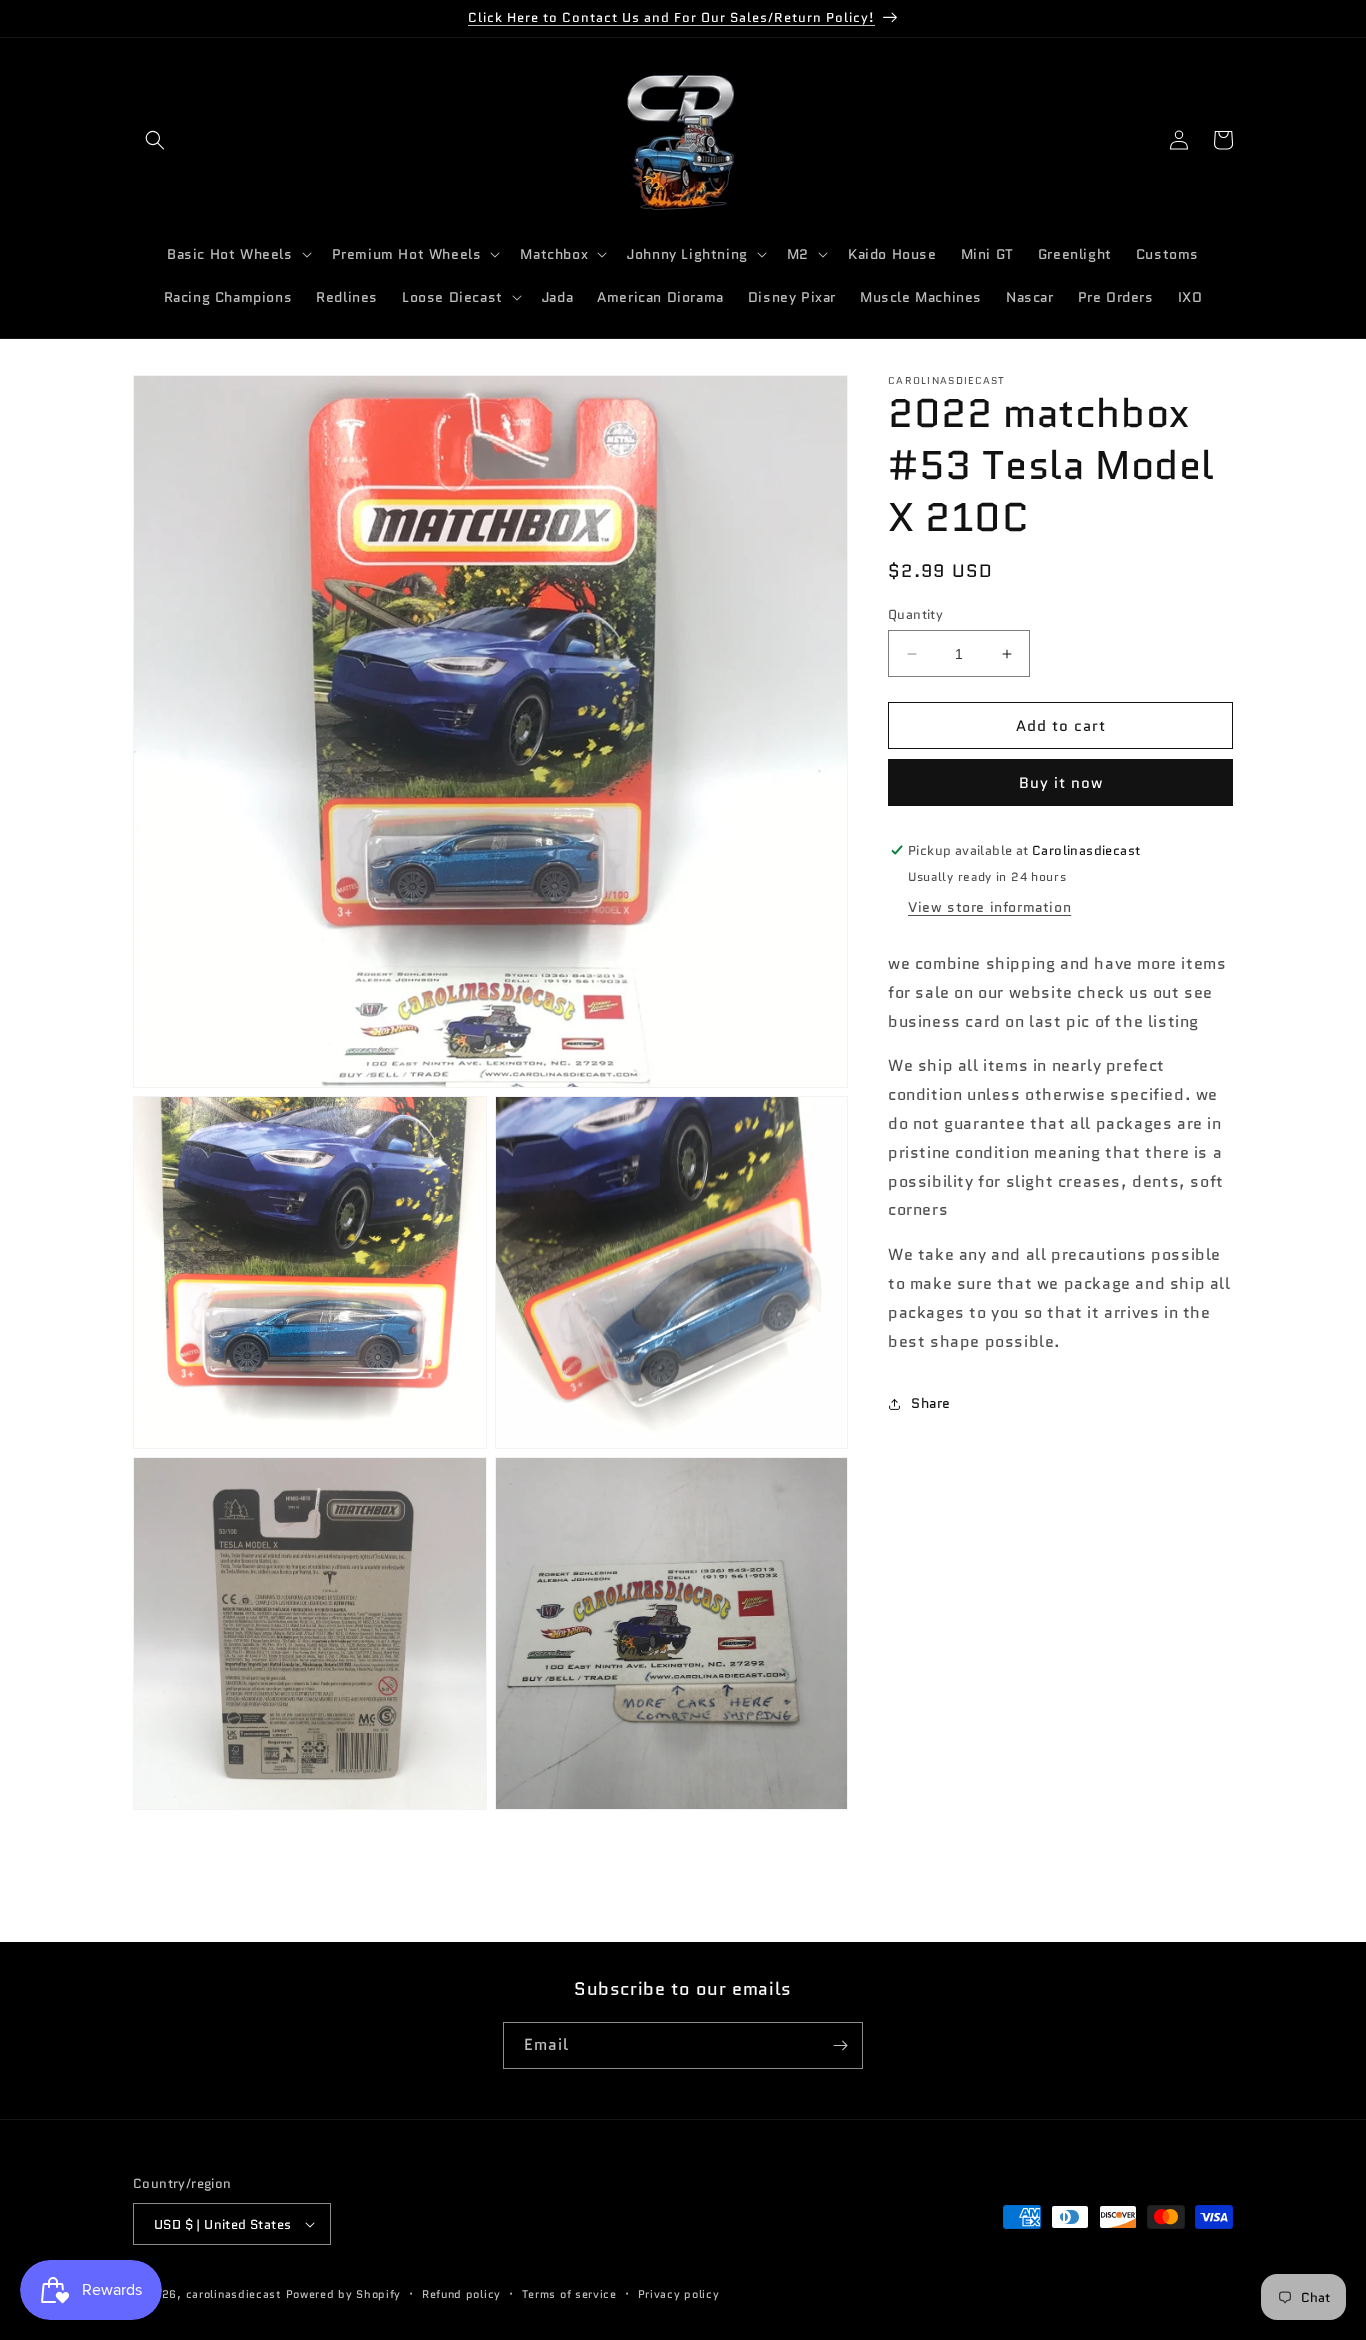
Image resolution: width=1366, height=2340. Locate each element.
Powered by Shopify (344, 2294)
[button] (155, 140)
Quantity (915, 614)
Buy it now (1061, 783)
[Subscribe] (840, 2045)
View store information (989, 907)
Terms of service (569, 2294)
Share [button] (931, 1403)
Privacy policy (679, 2294)
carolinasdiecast (234, 2294)
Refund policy (461, 2294)
